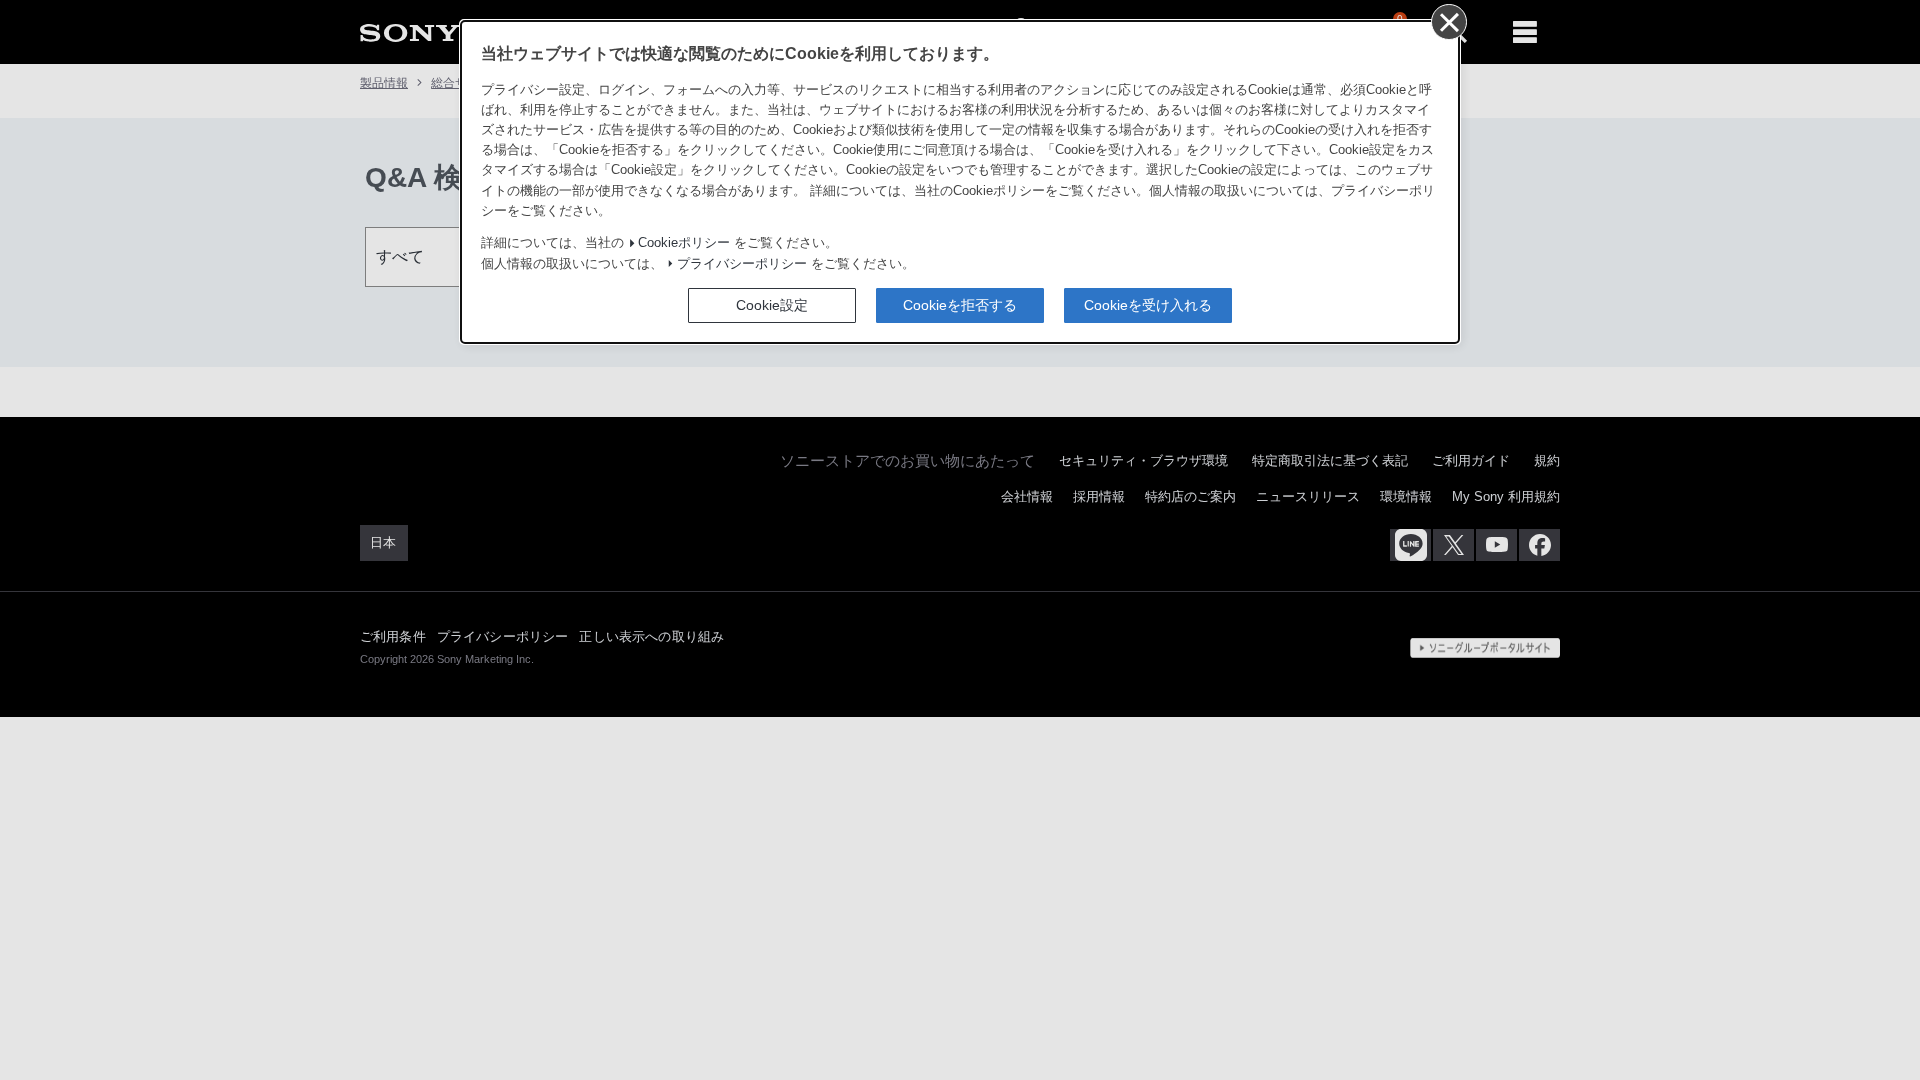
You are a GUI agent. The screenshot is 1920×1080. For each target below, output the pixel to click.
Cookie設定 (772, 305)
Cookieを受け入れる (1148, 305)
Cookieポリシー (684, 243)
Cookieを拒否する (960, 305)
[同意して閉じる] (1448, 21)
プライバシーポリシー (742, 264)
